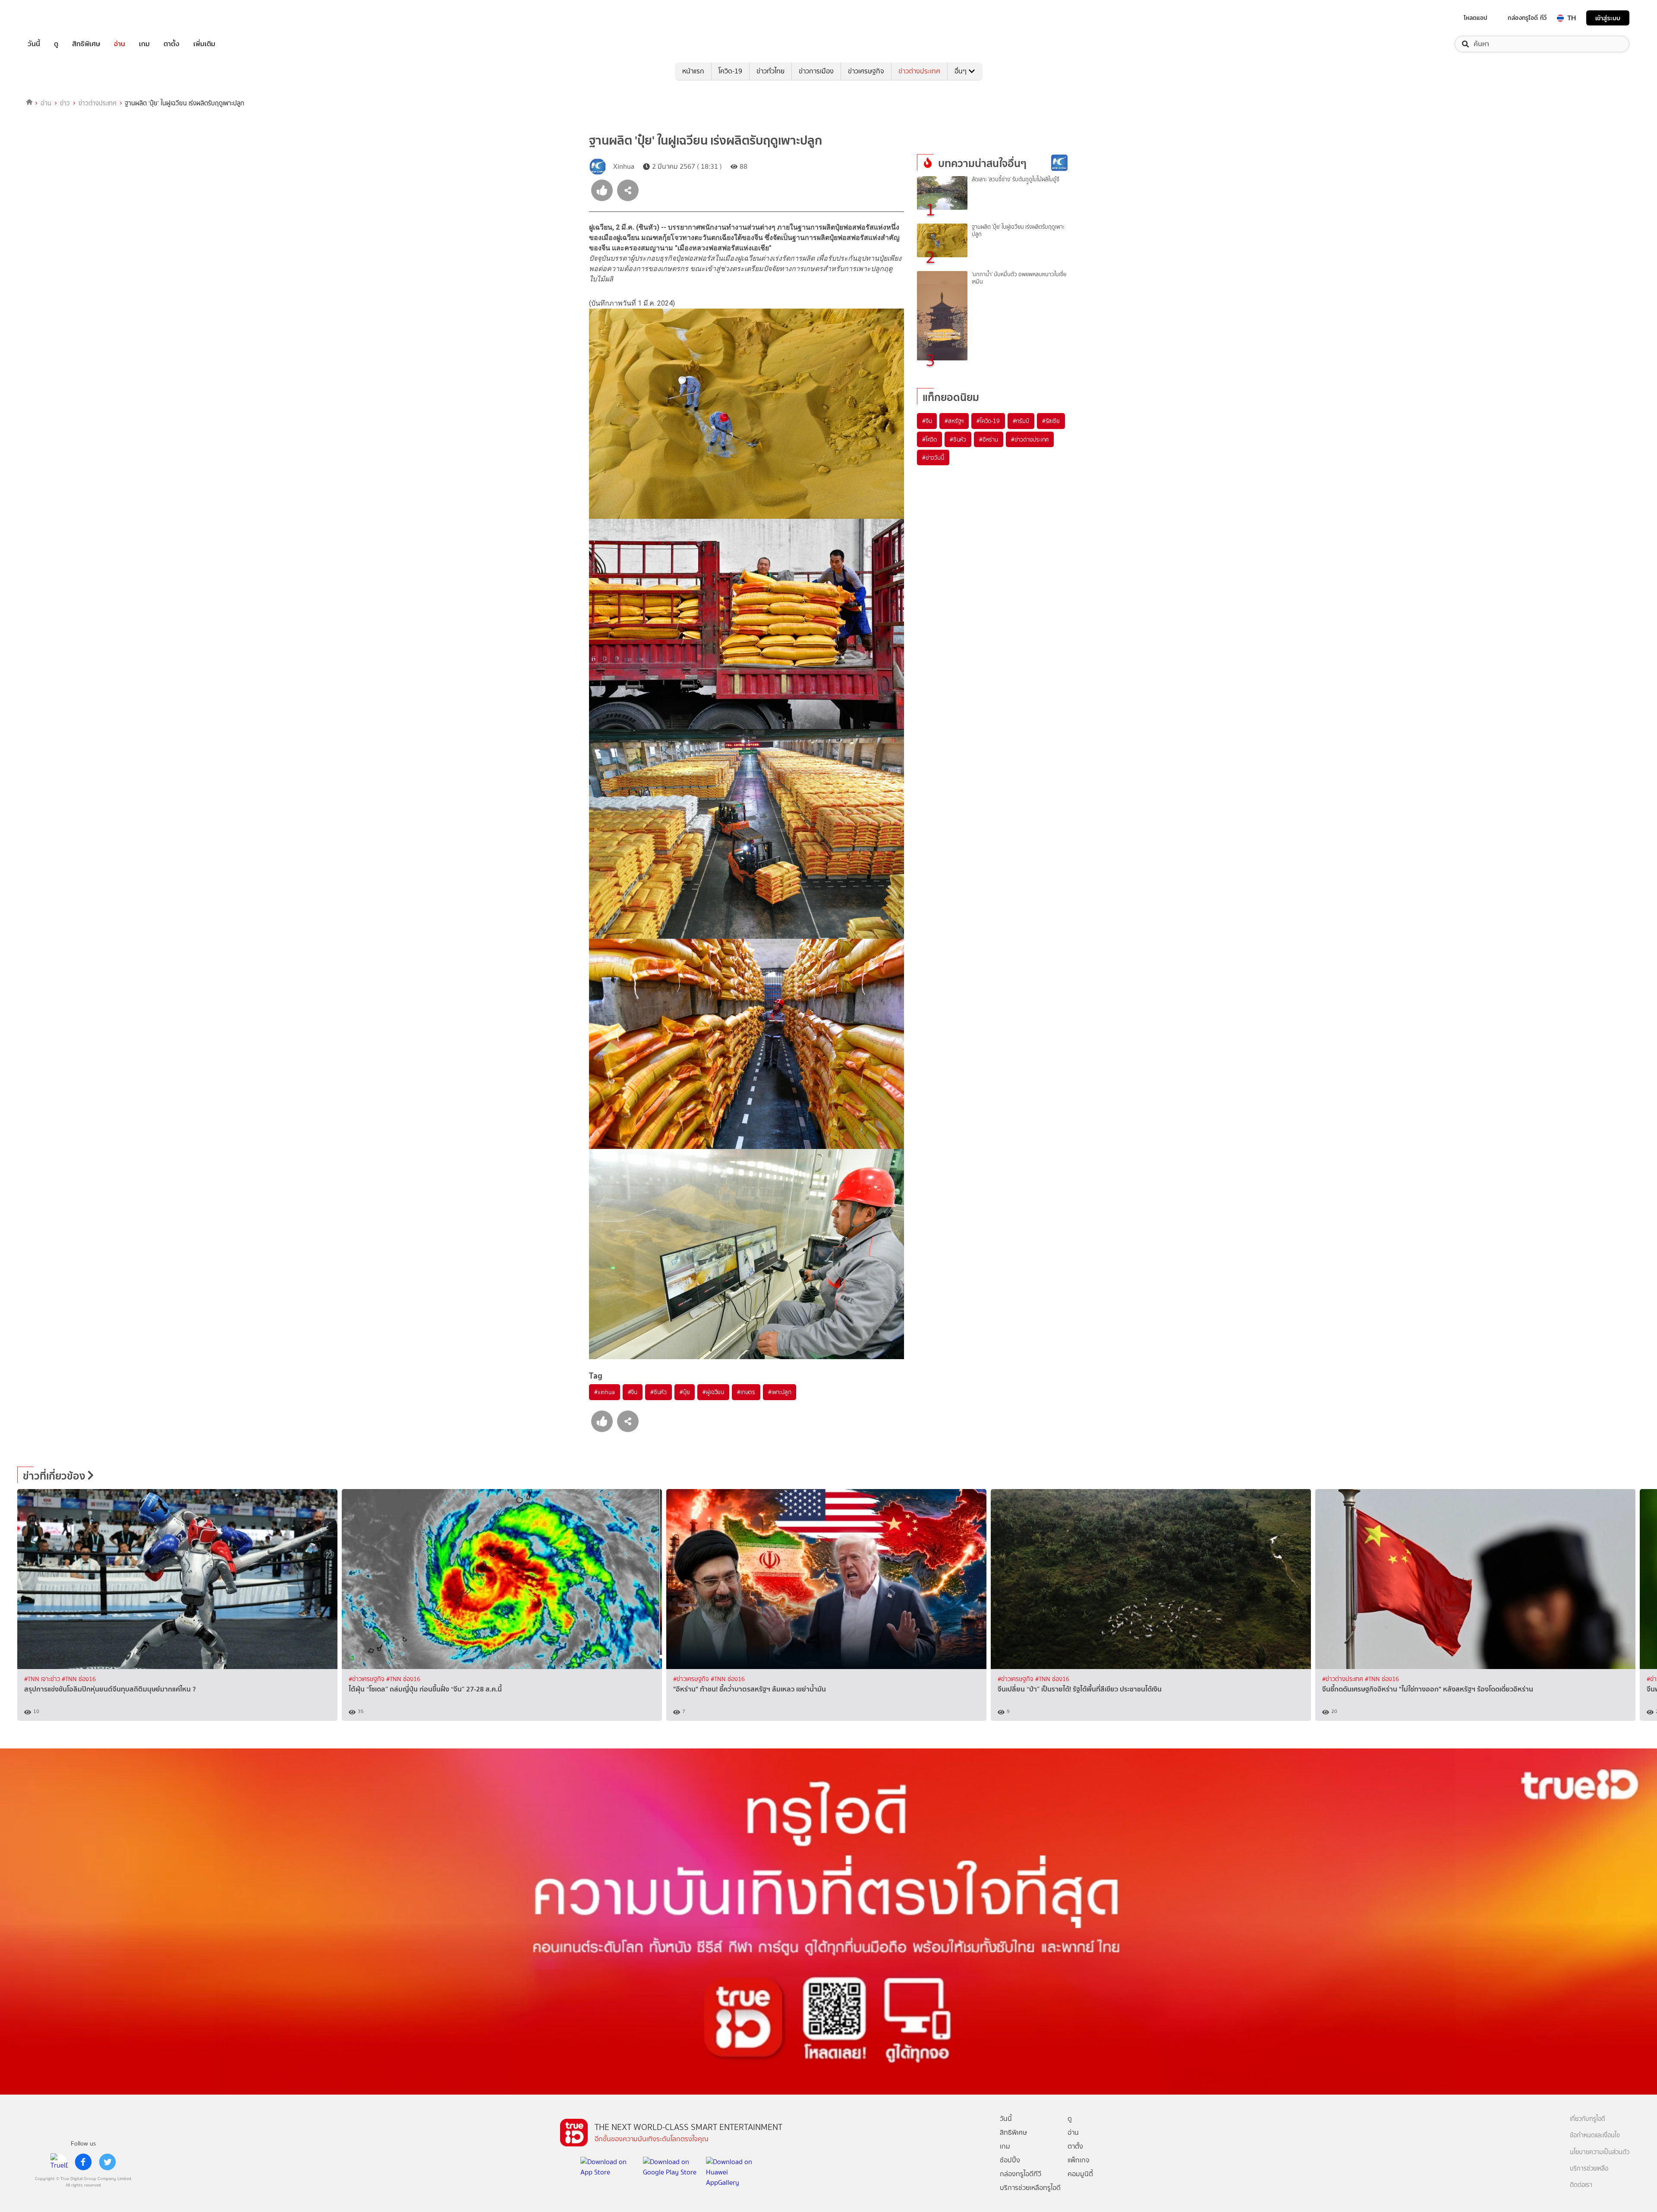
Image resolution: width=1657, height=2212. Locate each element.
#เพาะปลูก (780, 1392)
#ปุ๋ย (685, 1392)
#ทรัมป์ (1021, 421)
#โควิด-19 (988, 421)
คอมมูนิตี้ (1080, 2174)
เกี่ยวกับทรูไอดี (1588, 2119)
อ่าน (120, 44)
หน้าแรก (693, 71)
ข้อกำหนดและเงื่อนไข (1595, 2135)
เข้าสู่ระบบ (1608, 18)
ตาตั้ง (172, 44)
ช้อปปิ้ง (1010, 2160)
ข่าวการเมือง (816, 71)
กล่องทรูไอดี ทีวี (1527, 18)
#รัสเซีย (1051, 421)
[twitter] (107, 2162)
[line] (59, 2162)
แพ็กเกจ (1079, 2160)
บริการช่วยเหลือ (1589, 2169)
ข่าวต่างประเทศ (919, 71)
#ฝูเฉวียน (713, 1392)
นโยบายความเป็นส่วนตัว (1600, 2152)
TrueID (54, 18)
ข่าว (65, 103)
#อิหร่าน (989, 439)
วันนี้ (34, 44)
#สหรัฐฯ (954, 421)
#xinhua (605, 1392)
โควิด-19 (730, 71)
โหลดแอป (1476, 18)
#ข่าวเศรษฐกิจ (367, 1679)
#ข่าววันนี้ (933, 458)
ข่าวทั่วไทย (770, 71)
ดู (56, 44)
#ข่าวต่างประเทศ (1030, 439)
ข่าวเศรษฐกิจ (866, 71)
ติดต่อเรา (1581, 2185)
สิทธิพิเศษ (86, 44)
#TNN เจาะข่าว (43, 1679)
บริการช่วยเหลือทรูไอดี (1030, 2188)
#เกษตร (746, 1392)
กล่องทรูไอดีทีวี (1021, 2174)
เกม (144, 44)
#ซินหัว (658, 1392)
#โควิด (929, 439)
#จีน (633, 1392)
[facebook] (83, 2162)
